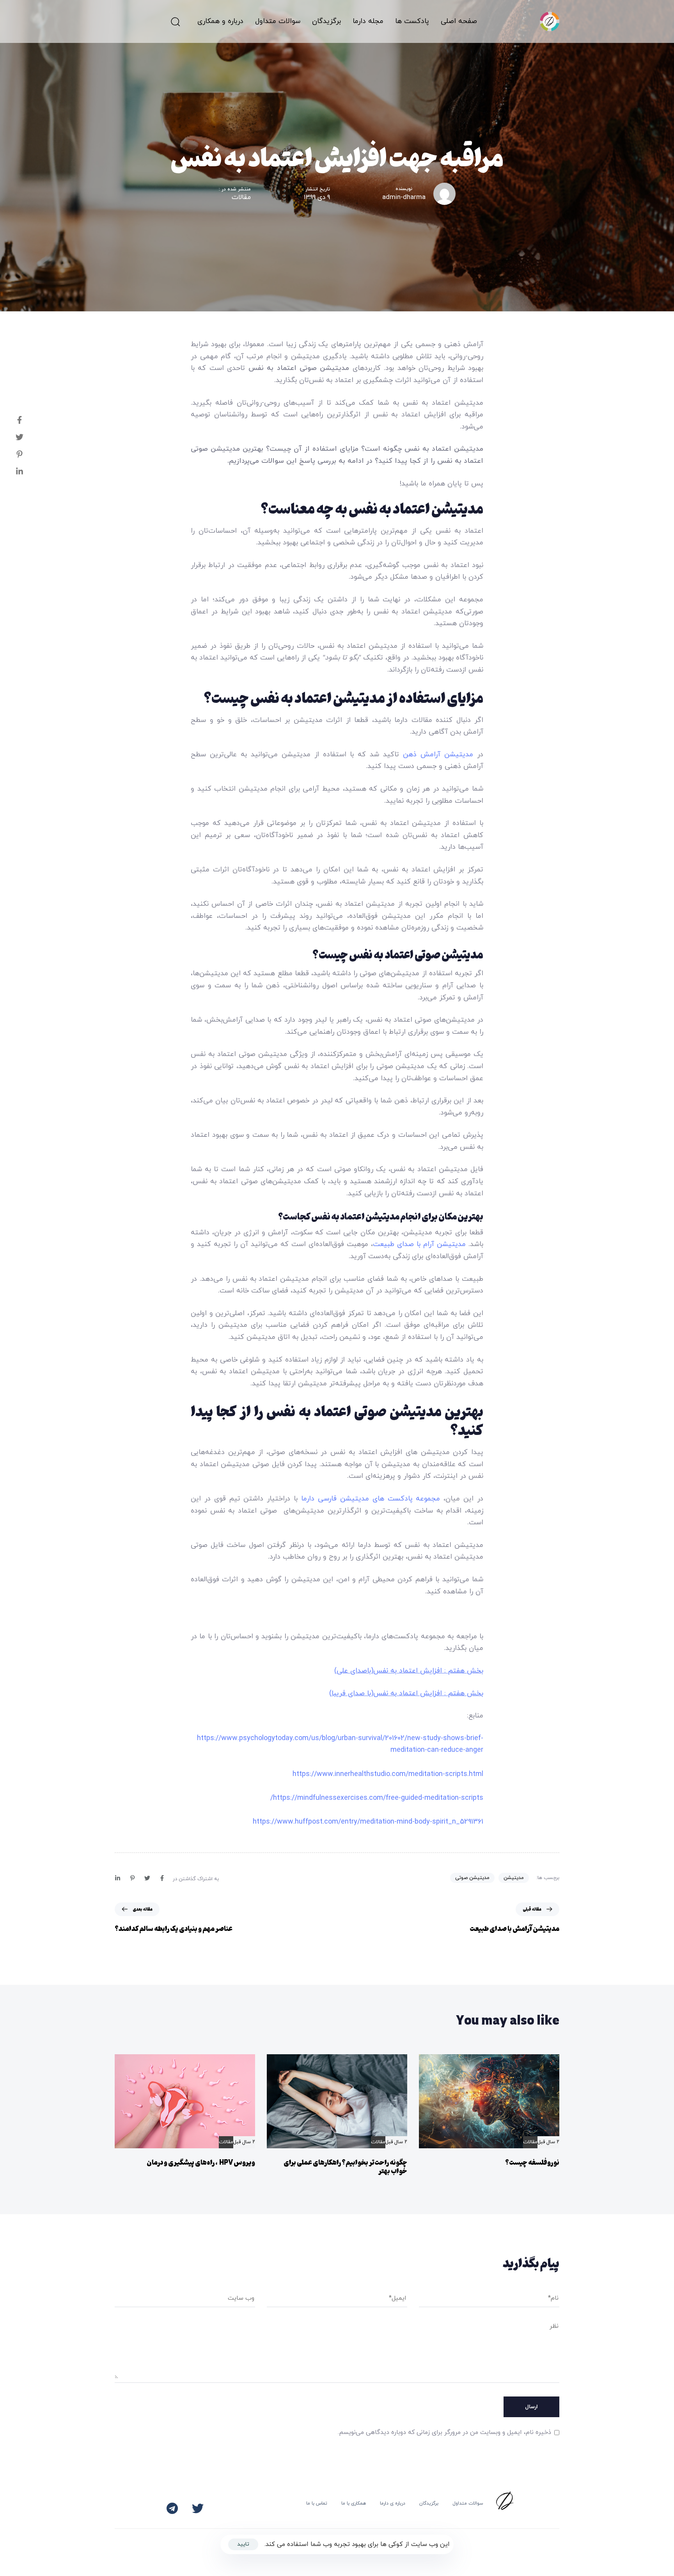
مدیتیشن (514, 1878)
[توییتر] (12, 437)
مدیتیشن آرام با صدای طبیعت (419, 1244)
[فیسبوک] (12, 420)
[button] (175, 21)
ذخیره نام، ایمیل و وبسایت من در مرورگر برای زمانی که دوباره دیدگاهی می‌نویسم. (444, 2432)
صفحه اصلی (459, 21)
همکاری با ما (354, 2503)
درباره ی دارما (393, 2503)
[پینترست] (12, 454)
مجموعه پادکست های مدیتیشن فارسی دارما (371, 1499)
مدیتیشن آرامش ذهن (438, 755)
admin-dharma (404, 197)
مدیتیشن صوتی (472, 1878)
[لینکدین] (12, 471)
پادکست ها (412, 21)
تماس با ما (317, 2503)
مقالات (241, 198)
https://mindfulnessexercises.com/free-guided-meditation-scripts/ (377, 1798)
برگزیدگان (429, 2503)
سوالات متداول (278, 21)
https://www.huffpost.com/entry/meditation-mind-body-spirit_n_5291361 (368, 1822)
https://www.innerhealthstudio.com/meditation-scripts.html (388, 1774)
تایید (243, 2544)
